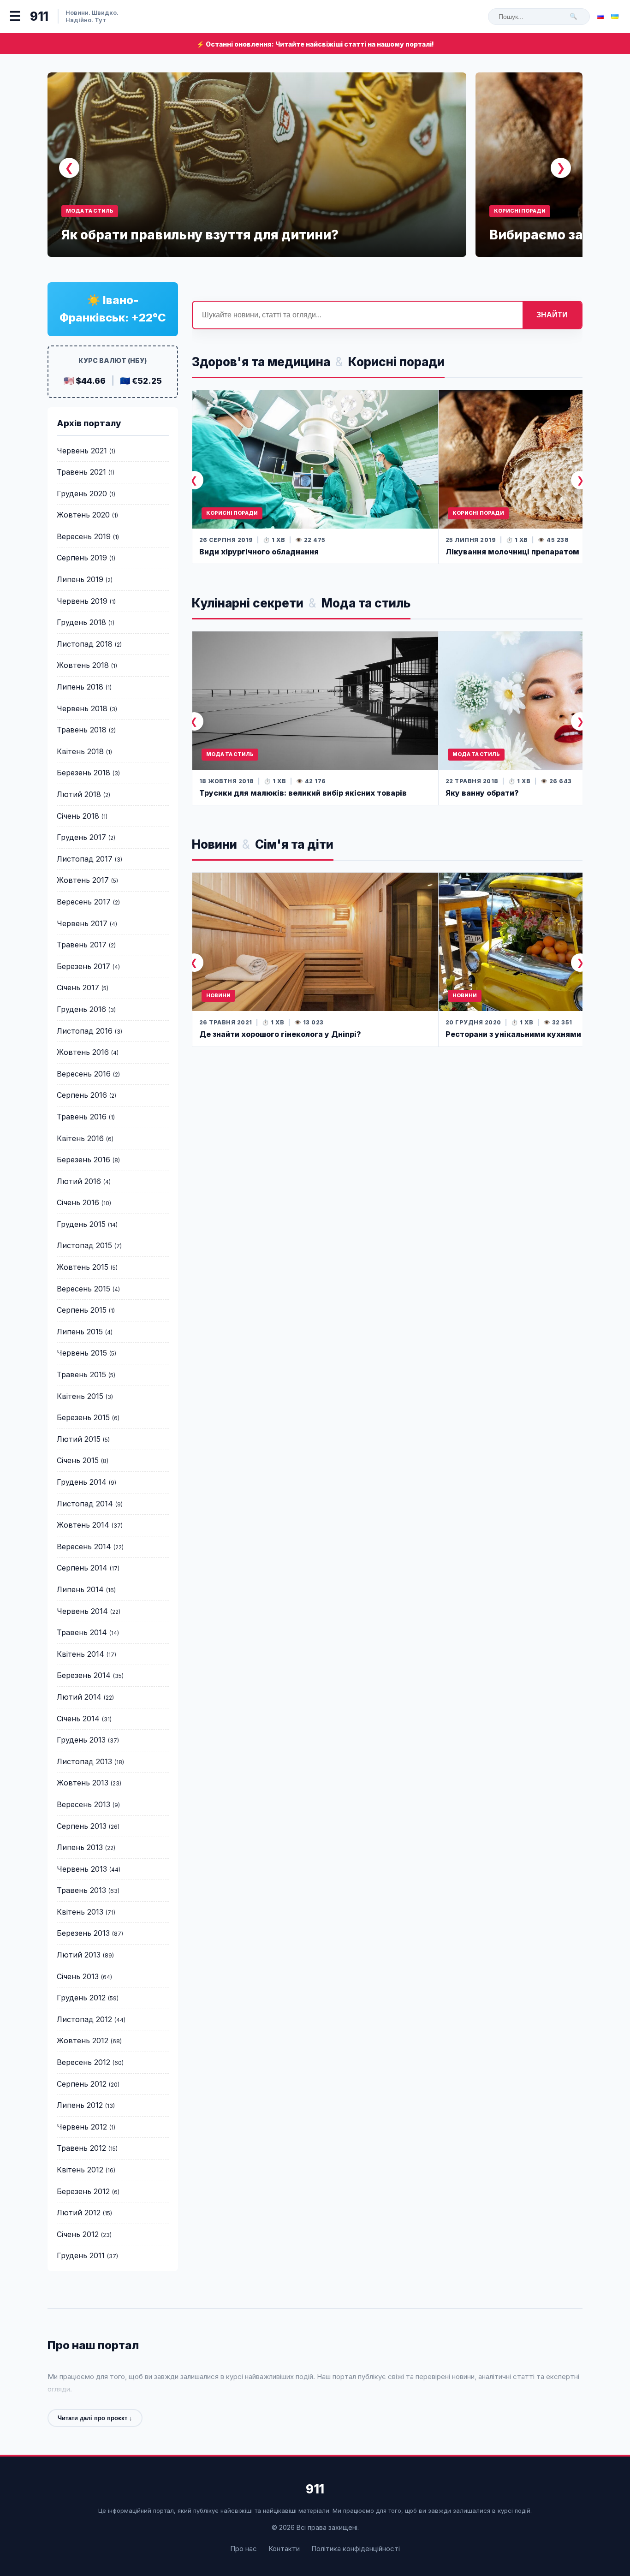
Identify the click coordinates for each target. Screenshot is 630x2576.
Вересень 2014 (84, 1547)
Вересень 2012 (83, 2062)
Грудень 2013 (81, 1740)
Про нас (244, 2549)
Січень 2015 (78, 1460)
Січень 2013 (78, 1976)
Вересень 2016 (84, 1074)
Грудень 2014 (82, 1482)
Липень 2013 (80, 1847)
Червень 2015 (82, 1353)
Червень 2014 (82, 1611)
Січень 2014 (78, 1719)
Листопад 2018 (85, 644)
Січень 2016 (78, 1202)
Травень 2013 (81, 1890)
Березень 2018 (83, 773)
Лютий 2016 (79, 1181)
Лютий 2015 (79, 1439)
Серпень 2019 (82, 558)
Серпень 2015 (82, 1310)
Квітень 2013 (80, 1912)
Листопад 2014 (85, 1504)
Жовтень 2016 (83, 1052)
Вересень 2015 (83, 1289)
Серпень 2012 (82, 2084)
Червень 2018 (82, 708)
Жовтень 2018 (83, 665)
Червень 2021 (82, 451)
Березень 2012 (83, 2191)
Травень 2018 (82, 730)
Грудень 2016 (81, 1009)
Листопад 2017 (85, 859)
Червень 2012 (82, 2127)
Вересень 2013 (83, 1804)
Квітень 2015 (80, 1396)
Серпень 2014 (82, 1568)
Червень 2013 (82, 1869)
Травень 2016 (82, 1117)
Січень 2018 (78, 816)
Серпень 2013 (82, 1826)
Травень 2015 (81, 1374)
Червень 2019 (82, 601)
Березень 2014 (84, 1675)
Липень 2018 (80, 687)
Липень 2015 (80, 1332)
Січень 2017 (78, 988)
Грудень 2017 (81, 837)
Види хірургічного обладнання (259, 552)
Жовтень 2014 (83, 1525)
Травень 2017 (82, 945)
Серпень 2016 (82, 1095)
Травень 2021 (81, 472)
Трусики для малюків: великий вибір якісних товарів (303, 793)
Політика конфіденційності (356, 2549)
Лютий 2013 (79, 1955)
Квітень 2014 (80, 1654)
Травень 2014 (82, 1632)
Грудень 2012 (81, 1998)
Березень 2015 (83, 1417)
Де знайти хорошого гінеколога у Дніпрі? (280, 1034)
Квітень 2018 (80, 751)
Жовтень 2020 (83, 515)
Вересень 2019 (84, 536)
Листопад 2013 (84, 1761)
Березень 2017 (83, 966)
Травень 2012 (81, 2148)
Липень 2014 (80, 1589)
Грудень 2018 (81, 622)
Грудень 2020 (82, 494)
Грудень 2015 (81, 1224)
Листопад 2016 (85, 1031)
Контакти (284, 2549)
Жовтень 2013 (83, 1783)
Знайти (552, 315)
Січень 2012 (78, 2234)
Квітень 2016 (80, 1138)
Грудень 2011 (81, 2255)
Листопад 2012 (84, 2019)
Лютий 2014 (79, 1697)
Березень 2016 (83, 1160)
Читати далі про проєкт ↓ (95, 2418)
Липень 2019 (80, 579)
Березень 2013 (83, 1933)
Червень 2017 (82, 923)
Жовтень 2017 (83, 880)
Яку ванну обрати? (482, 793)
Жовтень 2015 (83, 1267)
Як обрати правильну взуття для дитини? (200, 235)
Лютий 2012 (79, 2213)
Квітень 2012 (80, 2170)
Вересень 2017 (84, 902)
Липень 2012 (80, 2105)
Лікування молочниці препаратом (512, 552)
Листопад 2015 (84, 1245)
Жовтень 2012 (83, 2041)
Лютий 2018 (79, 794)
